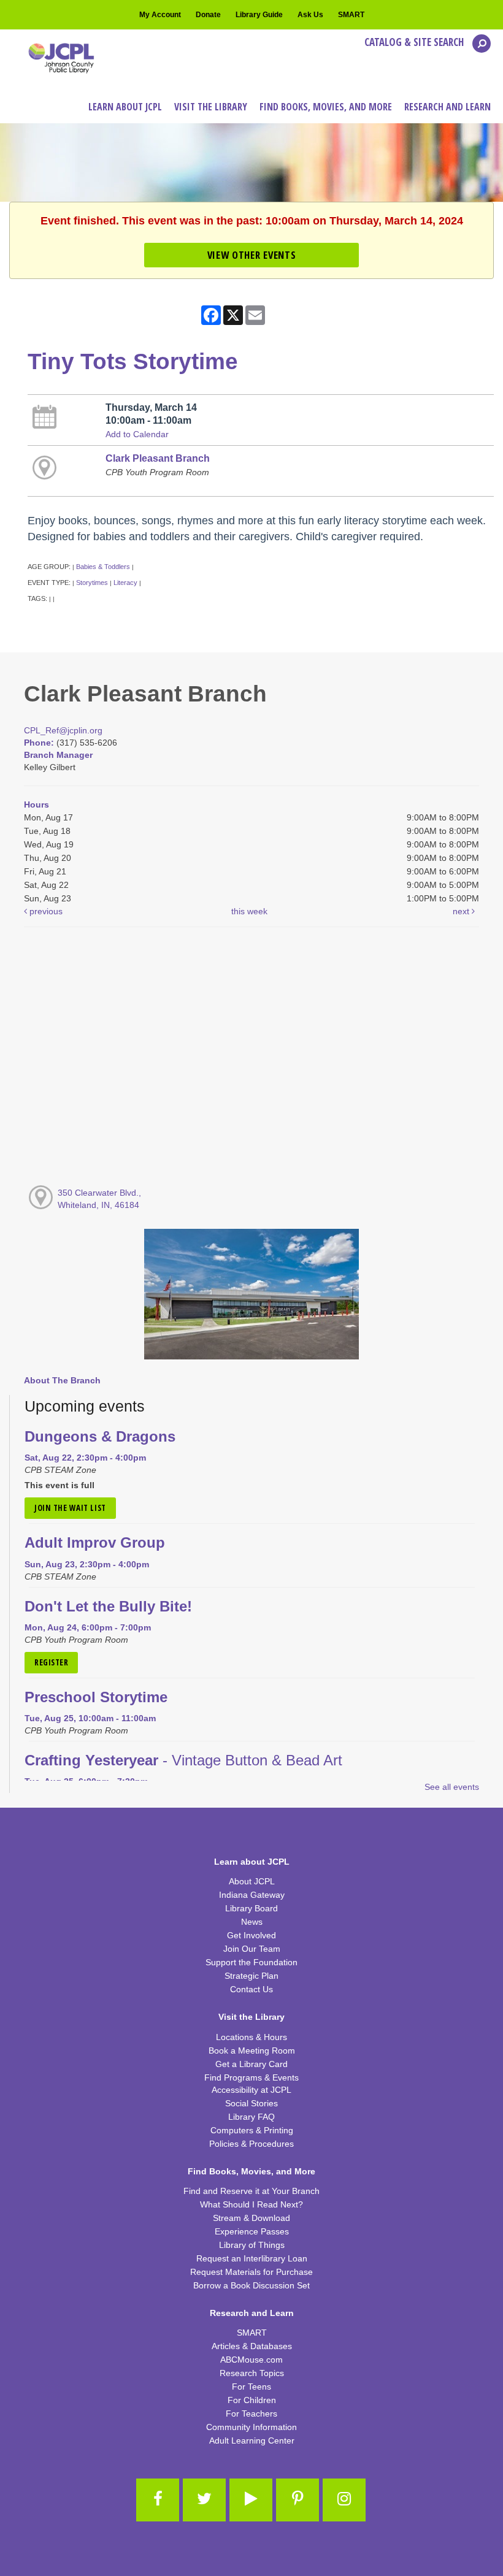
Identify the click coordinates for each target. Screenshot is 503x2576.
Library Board (251, 1908)
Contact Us (251, 1989)
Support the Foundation (251, 1962)
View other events (251, 255)
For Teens (251, 2387)
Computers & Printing (252, 2130)
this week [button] (249, 911)
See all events (452, 1787)
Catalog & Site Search (415, 42)
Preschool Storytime (96, 1697)
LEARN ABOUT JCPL (125, 107)
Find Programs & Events (251, 2077)
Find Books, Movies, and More (251, 2171)
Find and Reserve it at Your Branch (251, 2191)
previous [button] (45, 911)
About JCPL (252, 1881)
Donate (208, 15)
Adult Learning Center (252, 2440)
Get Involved (251, 1935)
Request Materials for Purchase (251, 2272)
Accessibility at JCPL (251, 2090)
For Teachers (251, 2414)
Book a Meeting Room (252, 2050)
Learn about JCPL (252, 1862)
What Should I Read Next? (251, 2204)
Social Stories (251, 2103)
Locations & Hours (251, 2037)
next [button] (462, 911)
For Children (252, 2400)
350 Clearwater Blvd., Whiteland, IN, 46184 (99, 1199)
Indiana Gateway (252, 1895)
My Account (160, 15)
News (252, 1922)
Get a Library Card (251, 2064)
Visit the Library (251, 2017)
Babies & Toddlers (103, 567)
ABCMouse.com (251, 2360)
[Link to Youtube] (251, 2500)
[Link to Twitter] (204, 2500)
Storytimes (92, 583)
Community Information (251, 2427)
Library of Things (252, 2245)
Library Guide (259, 15)
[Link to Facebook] (158, 2500)
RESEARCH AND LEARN (447, 107)
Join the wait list (70, 1508)
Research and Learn (252, 2313)
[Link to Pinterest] (298, 2500)
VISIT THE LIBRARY (211, 107)
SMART (351, 15)
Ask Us (310, 15)
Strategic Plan (251, 1976)
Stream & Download (251, 2218)
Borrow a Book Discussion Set (251, 2285)
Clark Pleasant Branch (158, 458)
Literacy (125, 583)
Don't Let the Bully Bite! (108, 1607)
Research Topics (252, 2373)
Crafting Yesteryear (183, 1760)
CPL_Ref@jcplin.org (63, 730)
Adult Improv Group (95, 1543)
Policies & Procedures (251, 2144)
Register (51, 1662)
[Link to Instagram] (344, 2500)
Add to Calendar (137, 434)
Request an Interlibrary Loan (252, 2258)
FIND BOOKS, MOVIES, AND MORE (326, 107)
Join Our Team (252, 1949)
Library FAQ (251, 2117)
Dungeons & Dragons (100, 1437)
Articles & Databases (252, 2346)
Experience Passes (252, 2231)
